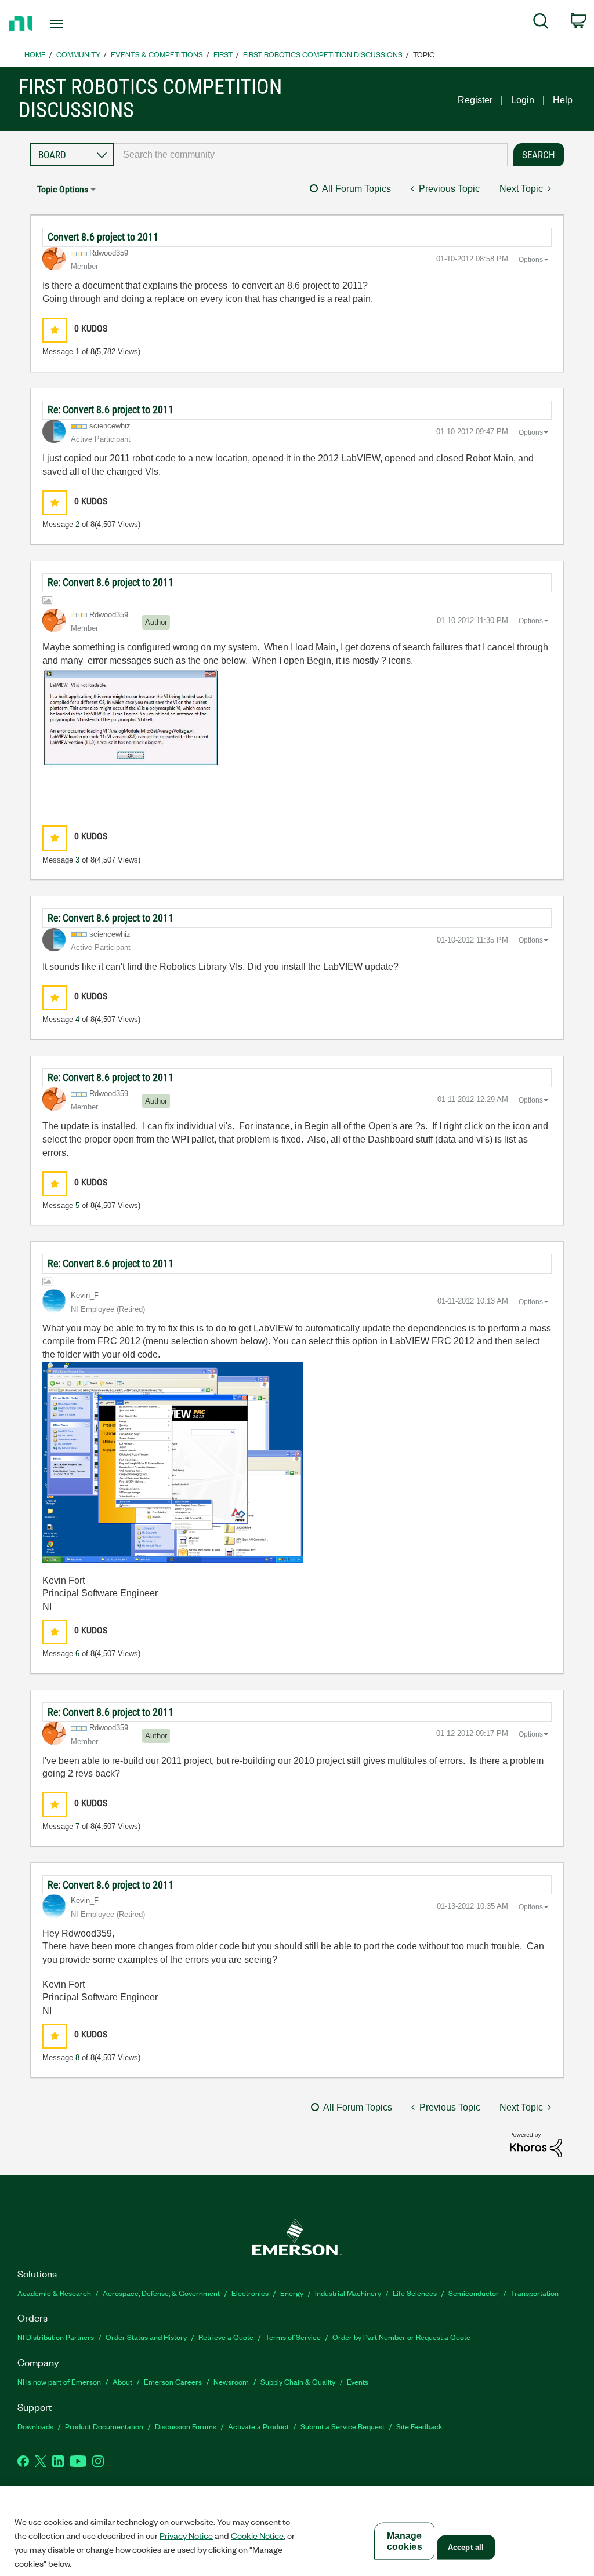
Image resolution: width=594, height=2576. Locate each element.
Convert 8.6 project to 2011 (103, 237)
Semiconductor (474, 2293)
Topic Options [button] (63, 189)
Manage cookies (405, 2541)
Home (35, 54)
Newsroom (231, 2382)
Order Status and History (146, 2337)
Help (563, 100)
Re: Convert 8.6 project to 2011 (111, 410)
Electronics (250, 2293)
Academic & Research (54, 2293)
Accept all (466, 2547)
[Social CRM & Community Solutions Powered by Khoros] (536, 2144)
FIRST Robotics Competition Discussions (323, 54)
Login (523, 100)
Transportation (535, 2293)
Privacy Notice (186, 2535)
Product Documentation (104, 2426)
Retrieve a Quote (226, 2337)
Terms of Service (293, 2337)
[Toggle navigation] (77, 24)
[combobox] (311, 155)
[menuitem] (541, 23)
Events (358, 2382)
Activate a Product (258, 2426)
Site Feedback (419, 2426)
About (122, 2382)
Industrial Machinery (348, 2293)
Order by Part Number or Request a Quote (401, 2337)
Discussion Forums (186, 2426)
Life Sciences (415, 2293)
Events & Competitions (157, 54)
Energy (292, 2293)
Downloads (35, 2426)
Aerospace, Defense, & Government (161, 2293)
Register (475, 100)
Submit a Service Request (343, 2426)
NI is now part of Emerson (59, 2382)
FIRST (223, 54)
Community (78, 54)
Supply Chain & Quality (298, 2382)
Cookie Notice (257, 2535)
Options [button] (531, 260)
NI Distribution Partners (56, 2337)
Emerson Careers (173, 2382)
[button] (55, 330)
